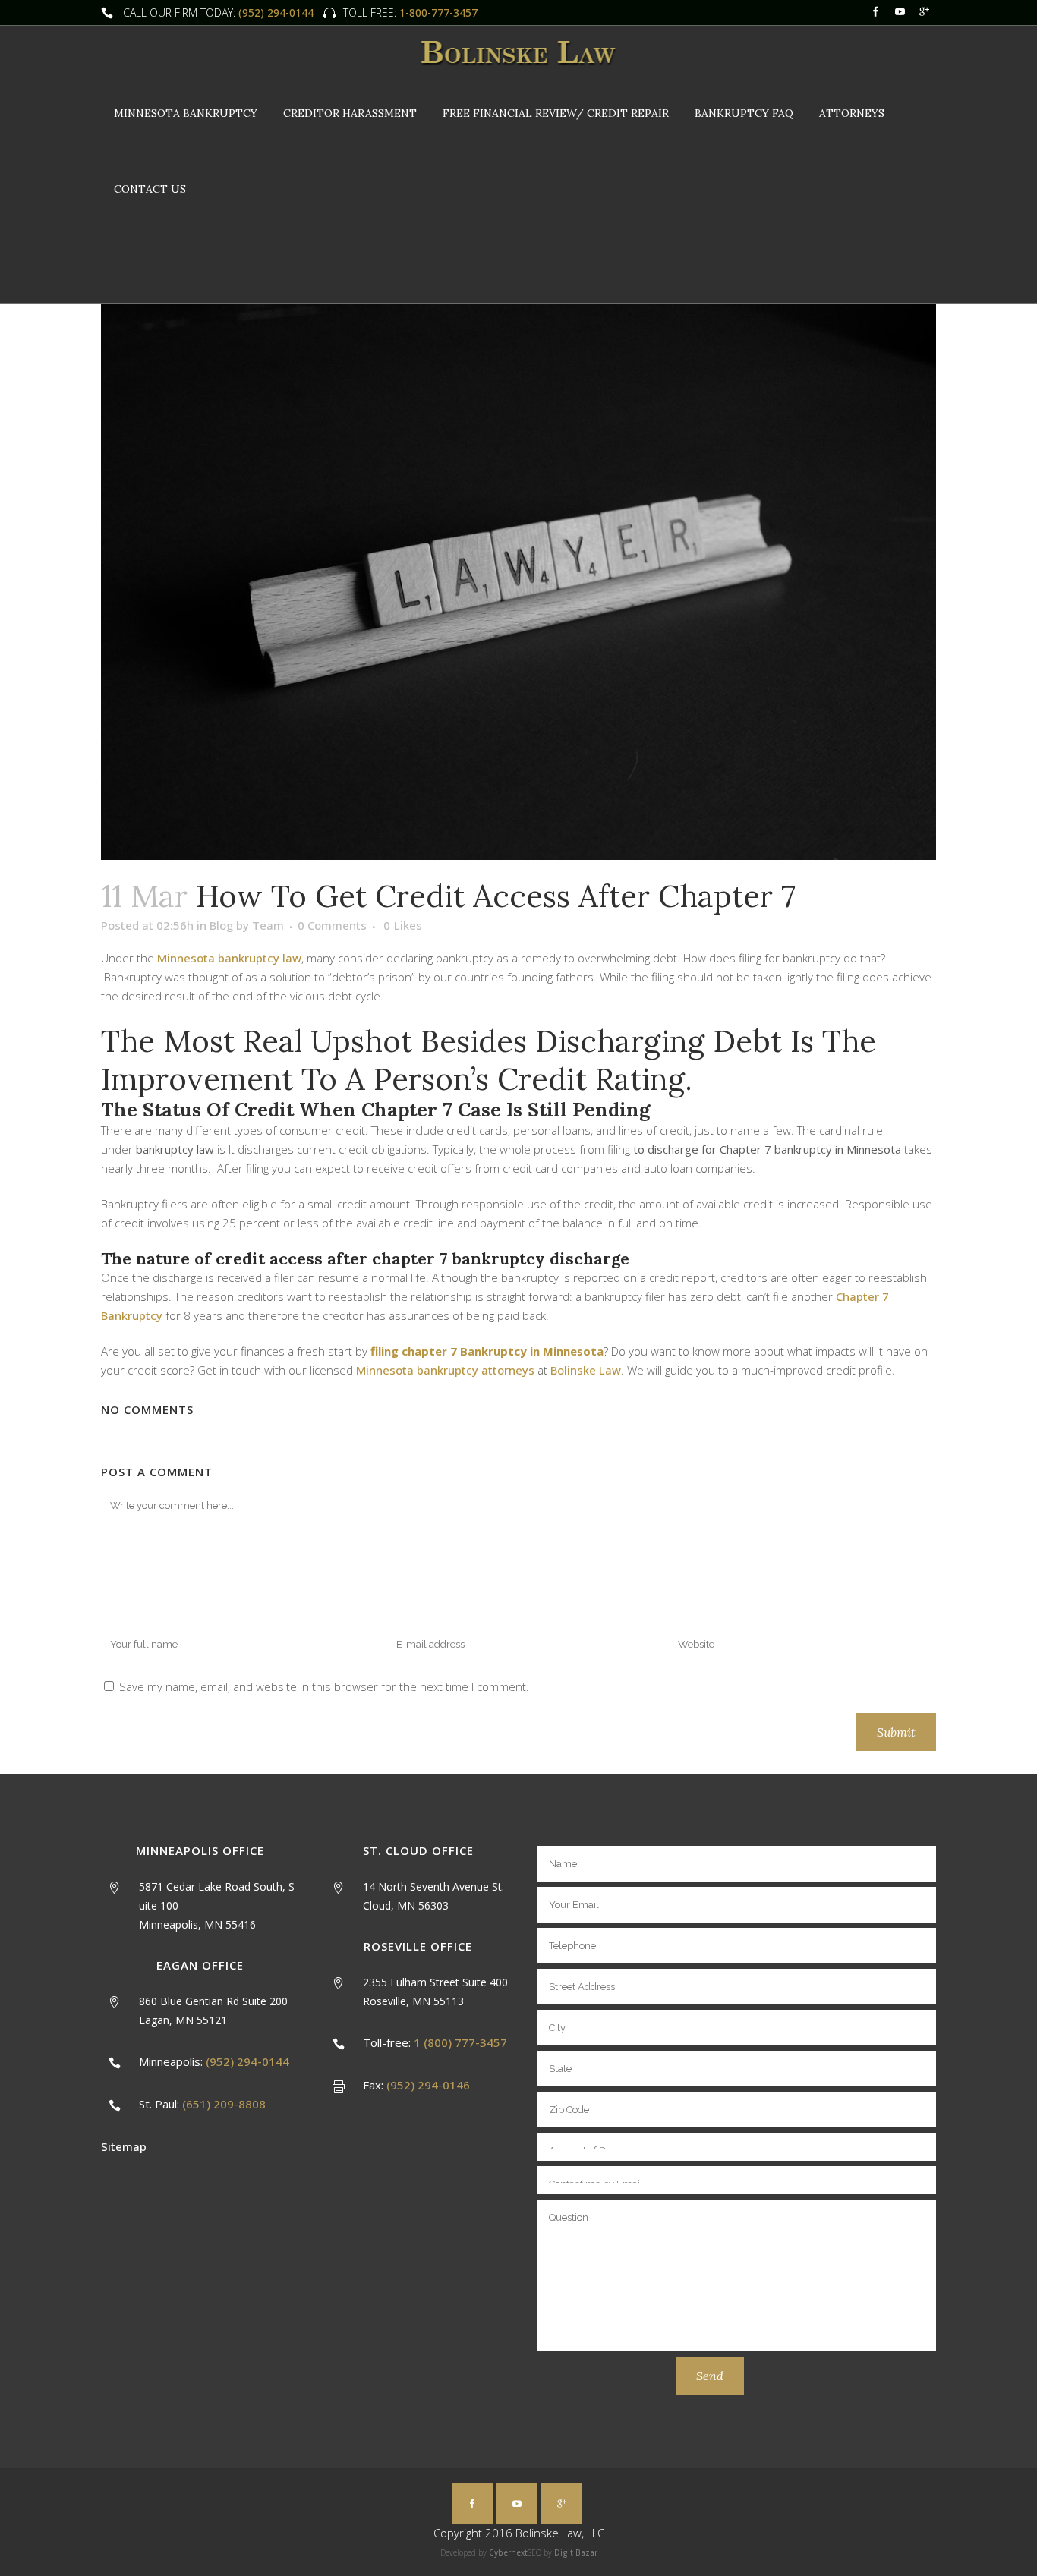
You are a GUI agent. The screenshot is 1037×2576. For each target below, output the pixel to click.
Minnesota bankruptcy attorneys (445, 1370)
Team (268, 925)
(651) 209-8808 (224, 2104)
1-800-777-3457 (437, 13)
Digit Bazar (576, 2552)
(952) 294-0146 (428, 2085)
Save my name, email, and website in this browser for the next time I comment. (324, 1686)
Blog (221, 925)
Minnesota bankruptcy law (229, 958)
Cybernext (508, 2552)
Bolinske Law (586, 1370)
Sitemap (124, 2146)
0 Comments (332, 925)
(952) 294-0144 (276, 13)
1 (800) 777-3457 (460, 2042)
